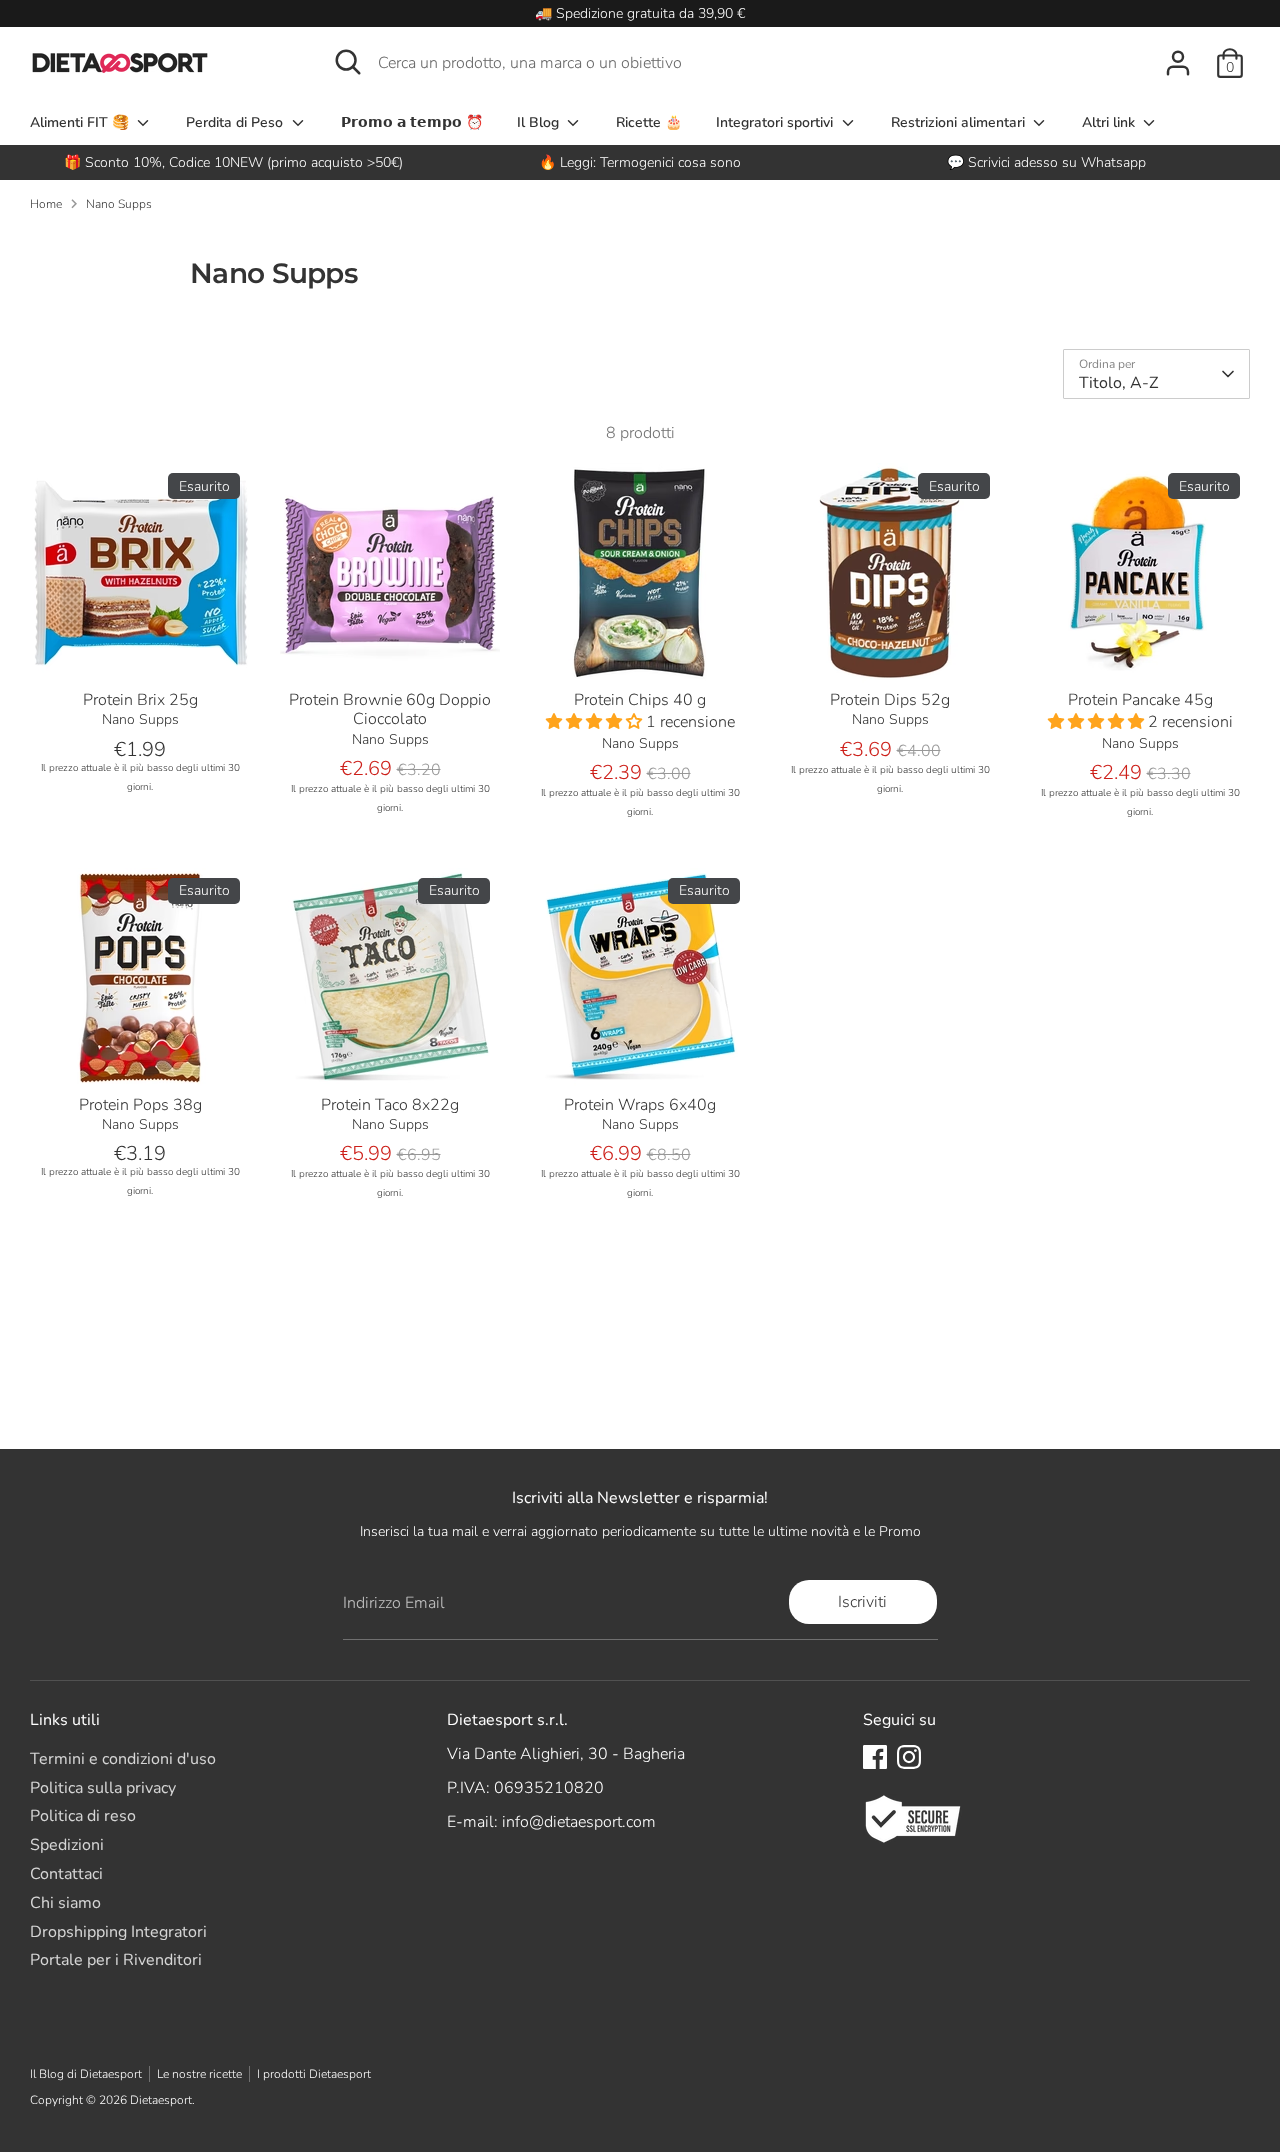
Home (46, 204)
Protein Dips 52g (890, 700)
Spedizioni (67, 1845)
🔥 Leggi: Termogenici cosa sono (640, 162)
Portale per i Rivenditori (116, 1960)
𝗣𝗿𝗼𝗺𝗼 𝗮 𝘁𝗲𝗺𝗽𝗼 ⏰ (412, 122)
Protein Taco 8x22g (390, 1105)
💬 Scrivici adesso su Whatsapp (1046, 162)
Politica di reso (83, 1816)
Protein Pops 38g (140, 1105)
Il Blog (540, 122)
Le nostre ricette (199, 2074)
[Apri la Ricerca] (348, 62)
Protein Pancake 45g (1140, 700)
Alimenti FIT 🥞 (81, 122)
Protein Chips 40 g (640, 700)
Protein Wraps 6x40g (640, 1105)
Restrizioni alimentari (960, 122)
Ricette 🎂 (649, 122)
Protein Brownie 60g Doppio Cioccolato (390, 709)
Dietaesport (161, 2100)
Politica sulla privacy (103, 1788)
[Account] (1178, 63)
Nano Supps (119, 204)
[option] (640, 162)
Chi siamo (65, 1903)
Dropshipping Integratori (118, 1932)
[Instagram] (909, 1757)
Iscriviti (862, 1602)
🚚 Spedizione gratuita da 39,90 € (640, 13)
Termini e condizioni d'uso (123, 1759)
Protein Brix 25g (140, 700)
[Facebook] (875, 1757)
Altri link (1110, 122)
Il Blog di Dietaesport (86, 2074)
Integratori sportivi (776, 122)
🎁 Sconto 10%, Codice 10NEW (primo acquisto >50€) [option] (233, 162)
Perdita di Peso (236, 122)
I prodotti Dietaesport (314, 2074)
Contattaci (66, 1874)
